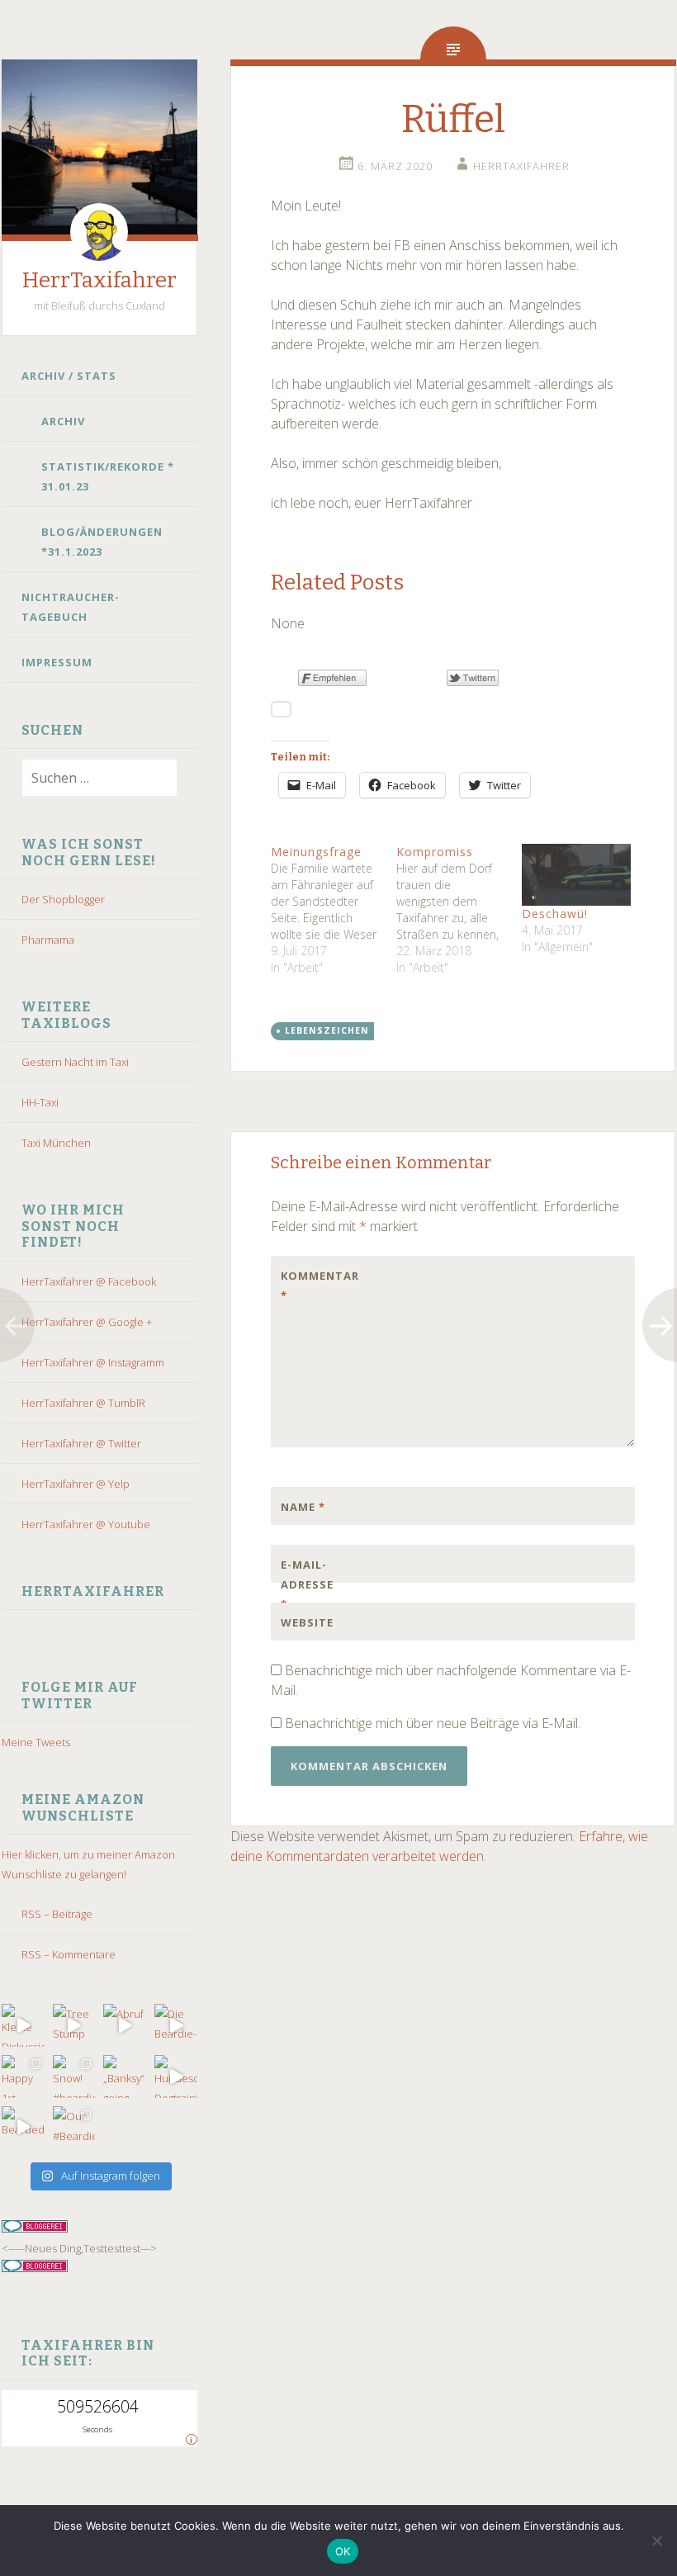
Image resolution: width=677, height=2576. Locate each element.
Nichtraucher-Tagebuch (71, 607)
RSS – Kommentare (69, 1954)
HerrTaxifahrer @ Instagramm (93, 1362)
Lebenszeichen (327, 1030)
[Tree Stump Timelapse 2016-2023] (74, 2025)
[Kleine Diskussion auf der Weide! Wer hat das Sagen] (23, 2025)
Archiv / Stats (69, 376)
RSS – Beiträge (57, 1914)
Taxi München (56, 1143)
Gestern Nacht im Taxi (75, 1062)
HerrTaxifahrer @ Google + (87, 1322)
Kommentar (315, 1286)
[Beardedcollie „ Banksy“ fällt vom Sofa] (23, 2128)
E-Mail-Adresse (307, 1584)
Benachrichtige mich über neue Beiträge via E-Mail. (433, 1723)
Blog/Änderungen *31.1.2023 (102, 542)
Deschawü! (555, 914)
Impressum (57, 662)
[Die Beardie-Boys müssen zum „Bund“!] (176, 2025)
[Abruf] (125, 2025)
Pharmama (48, 940)
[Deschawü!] (576, 875)
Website (307, 1622)
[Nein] (656, 2540)
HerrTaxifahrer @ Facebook (89, 1281)
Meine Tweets (36, 1742)
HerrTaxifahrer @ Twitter (81, 1443)
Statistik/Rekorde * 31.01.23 (108, 476)
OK (343, 2551)
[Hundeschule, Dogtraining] (176, 2076)
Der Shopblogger (63, 899)
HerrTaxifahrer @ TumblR (83, 1403)
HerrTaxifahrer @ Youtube (86, 1524)
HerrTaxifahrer (99, 280)
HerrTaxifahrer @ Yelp (76, 1484)
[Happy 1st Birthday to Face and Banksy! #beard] (23, 2076)
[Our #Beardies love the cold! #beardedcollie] (74, 2128)
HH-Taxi (40, 1102)
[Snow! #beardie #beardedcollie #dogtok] (74, 2076)
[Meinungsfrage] (334, 910)
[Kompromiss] (459, 910)
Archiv (63, 421)
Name (303, 1507)
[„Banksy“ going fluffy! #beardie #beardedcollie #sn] (125, 2076)
